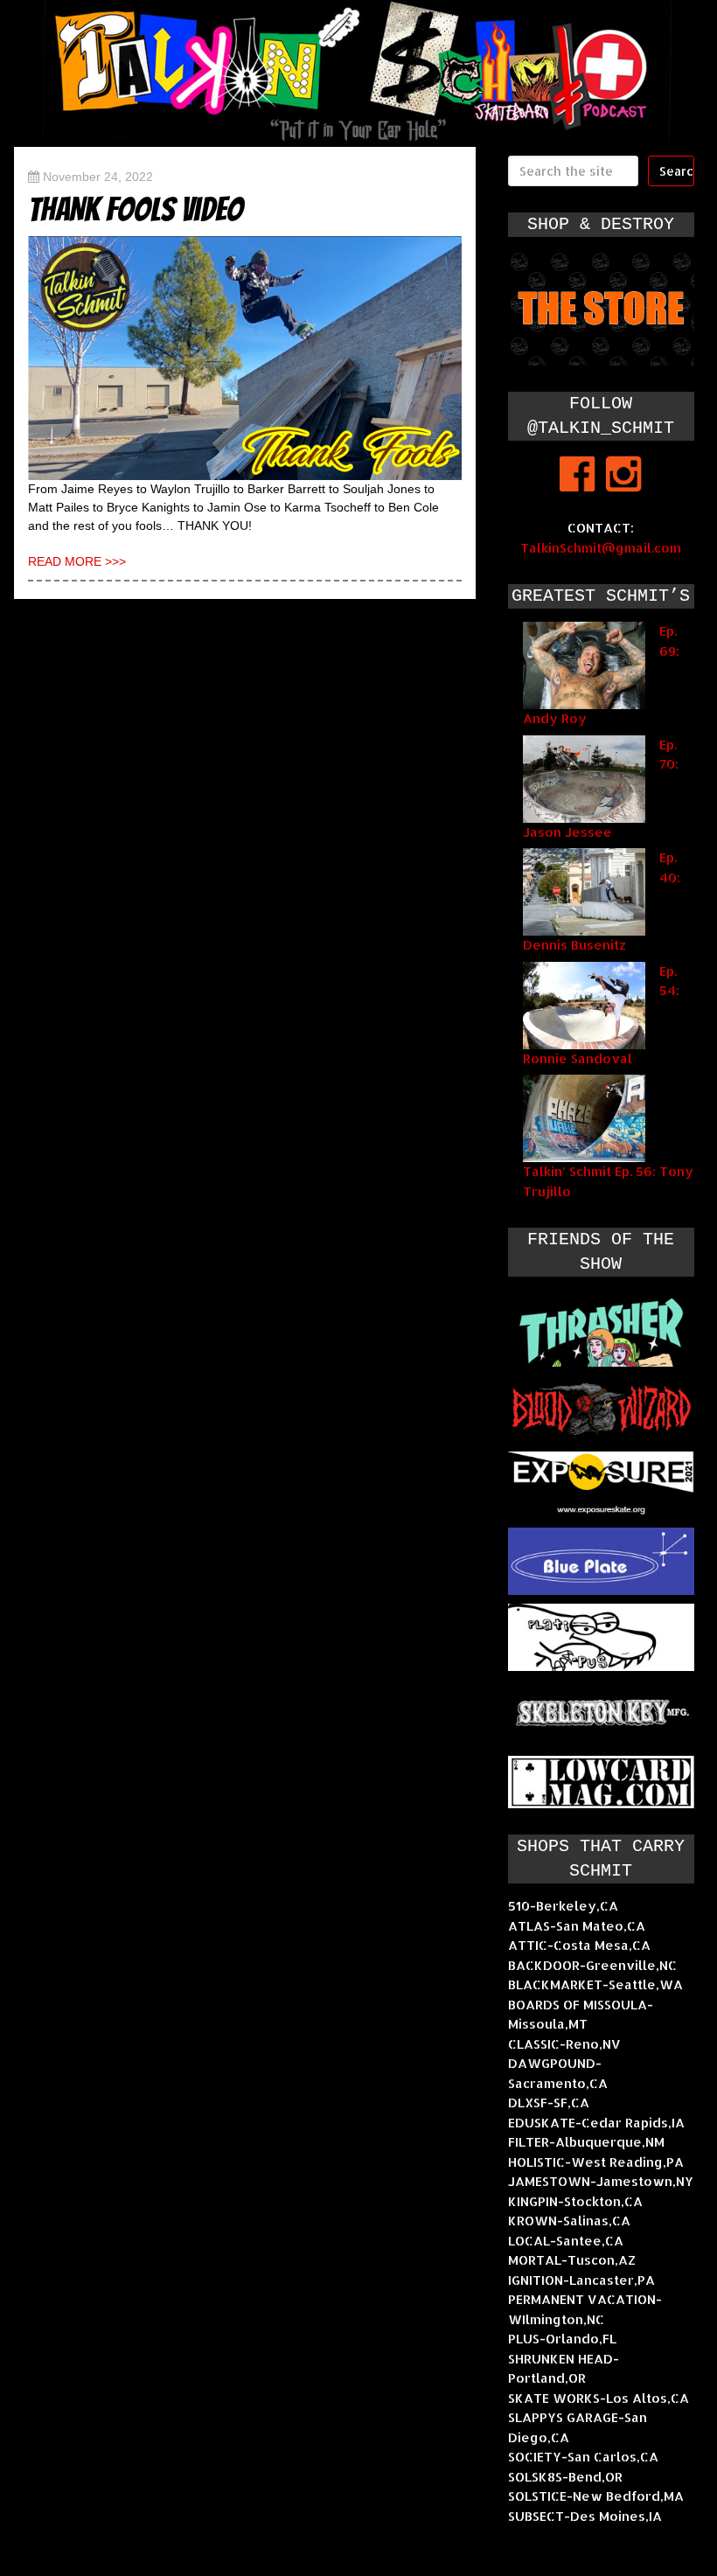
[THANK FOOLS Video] (245, 358)
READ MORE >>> (77, 561)
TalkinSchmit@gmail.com (601, 548)
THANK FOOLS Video (136, 209)
